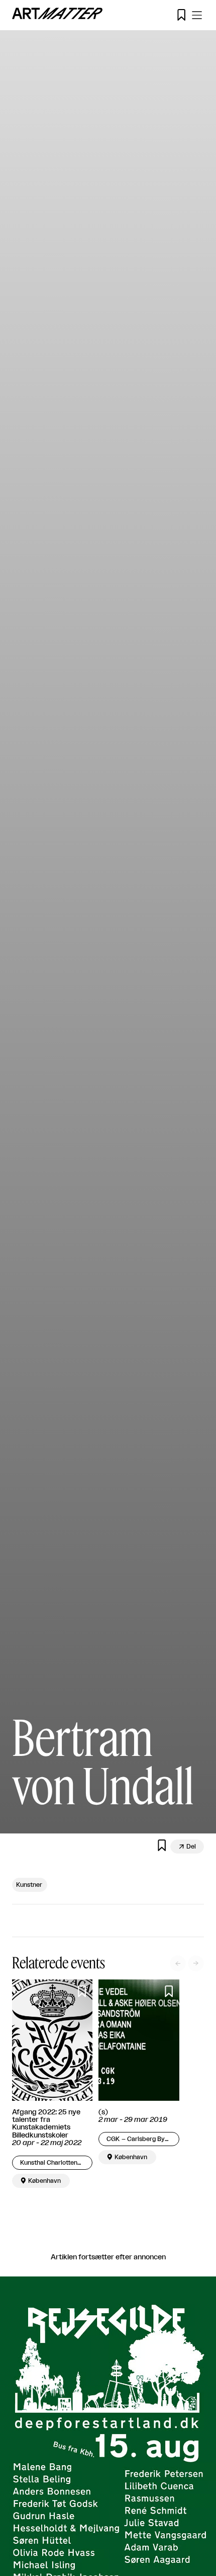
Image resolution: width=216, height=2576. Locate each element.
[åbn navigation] (197, 15)
